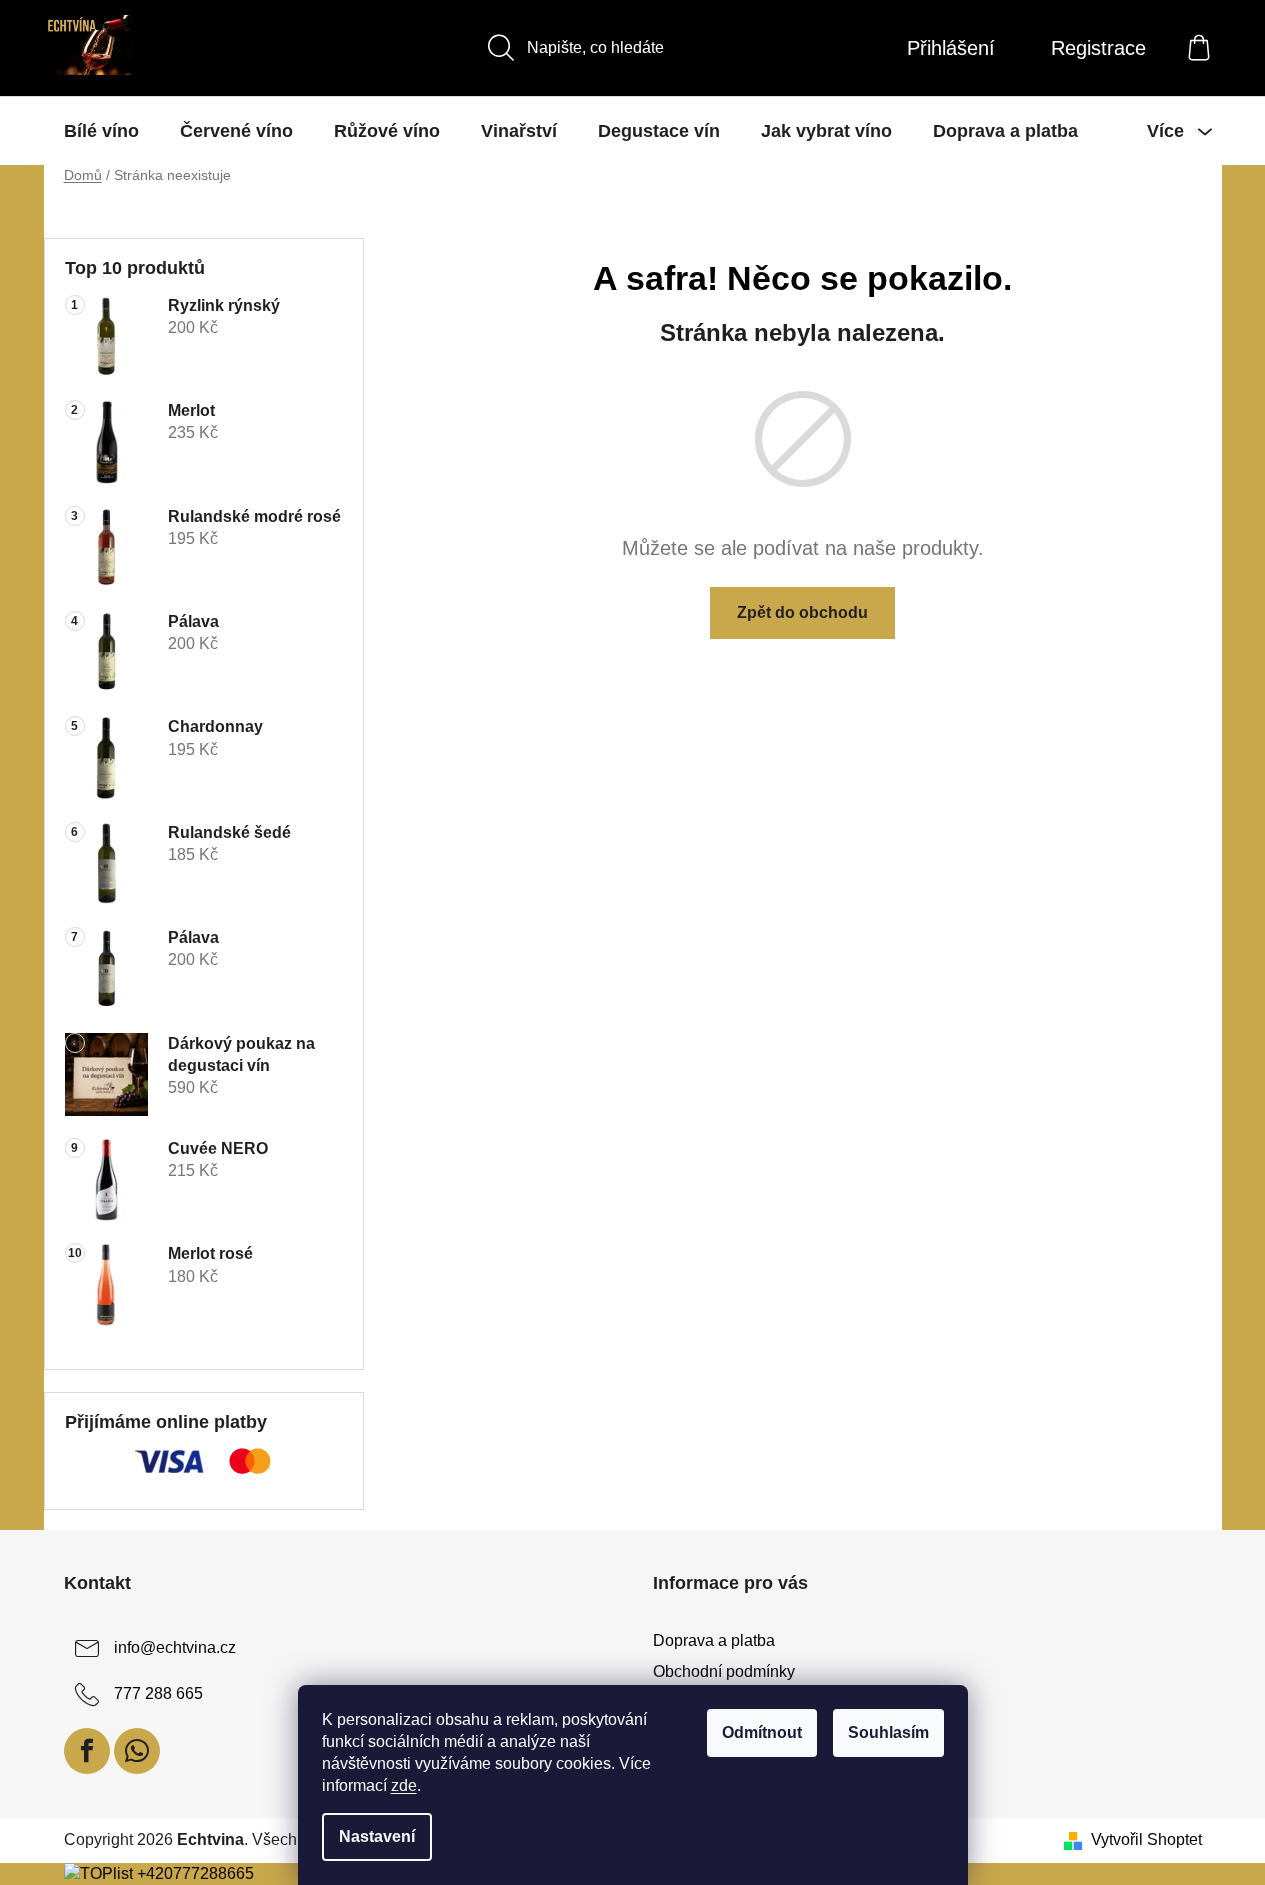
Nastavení (377, 1836)
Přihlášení (951, 48)
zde (404, 1785)
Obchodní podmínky (724, 1671)
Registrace (1098, 48)
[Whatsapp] (137, 1751)
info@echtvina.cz (175, 1648)
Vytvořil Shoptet (1146, 1839)
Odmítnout (762, 1732)
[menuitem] (101, 131)
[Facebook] (87, 1751)
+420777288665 (195, 1873)
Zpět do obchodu (802, 612)
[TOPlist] (98, 1873)
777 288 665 (158, 1694)
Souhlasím (888, 1732)
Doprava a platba (714, 1640)
